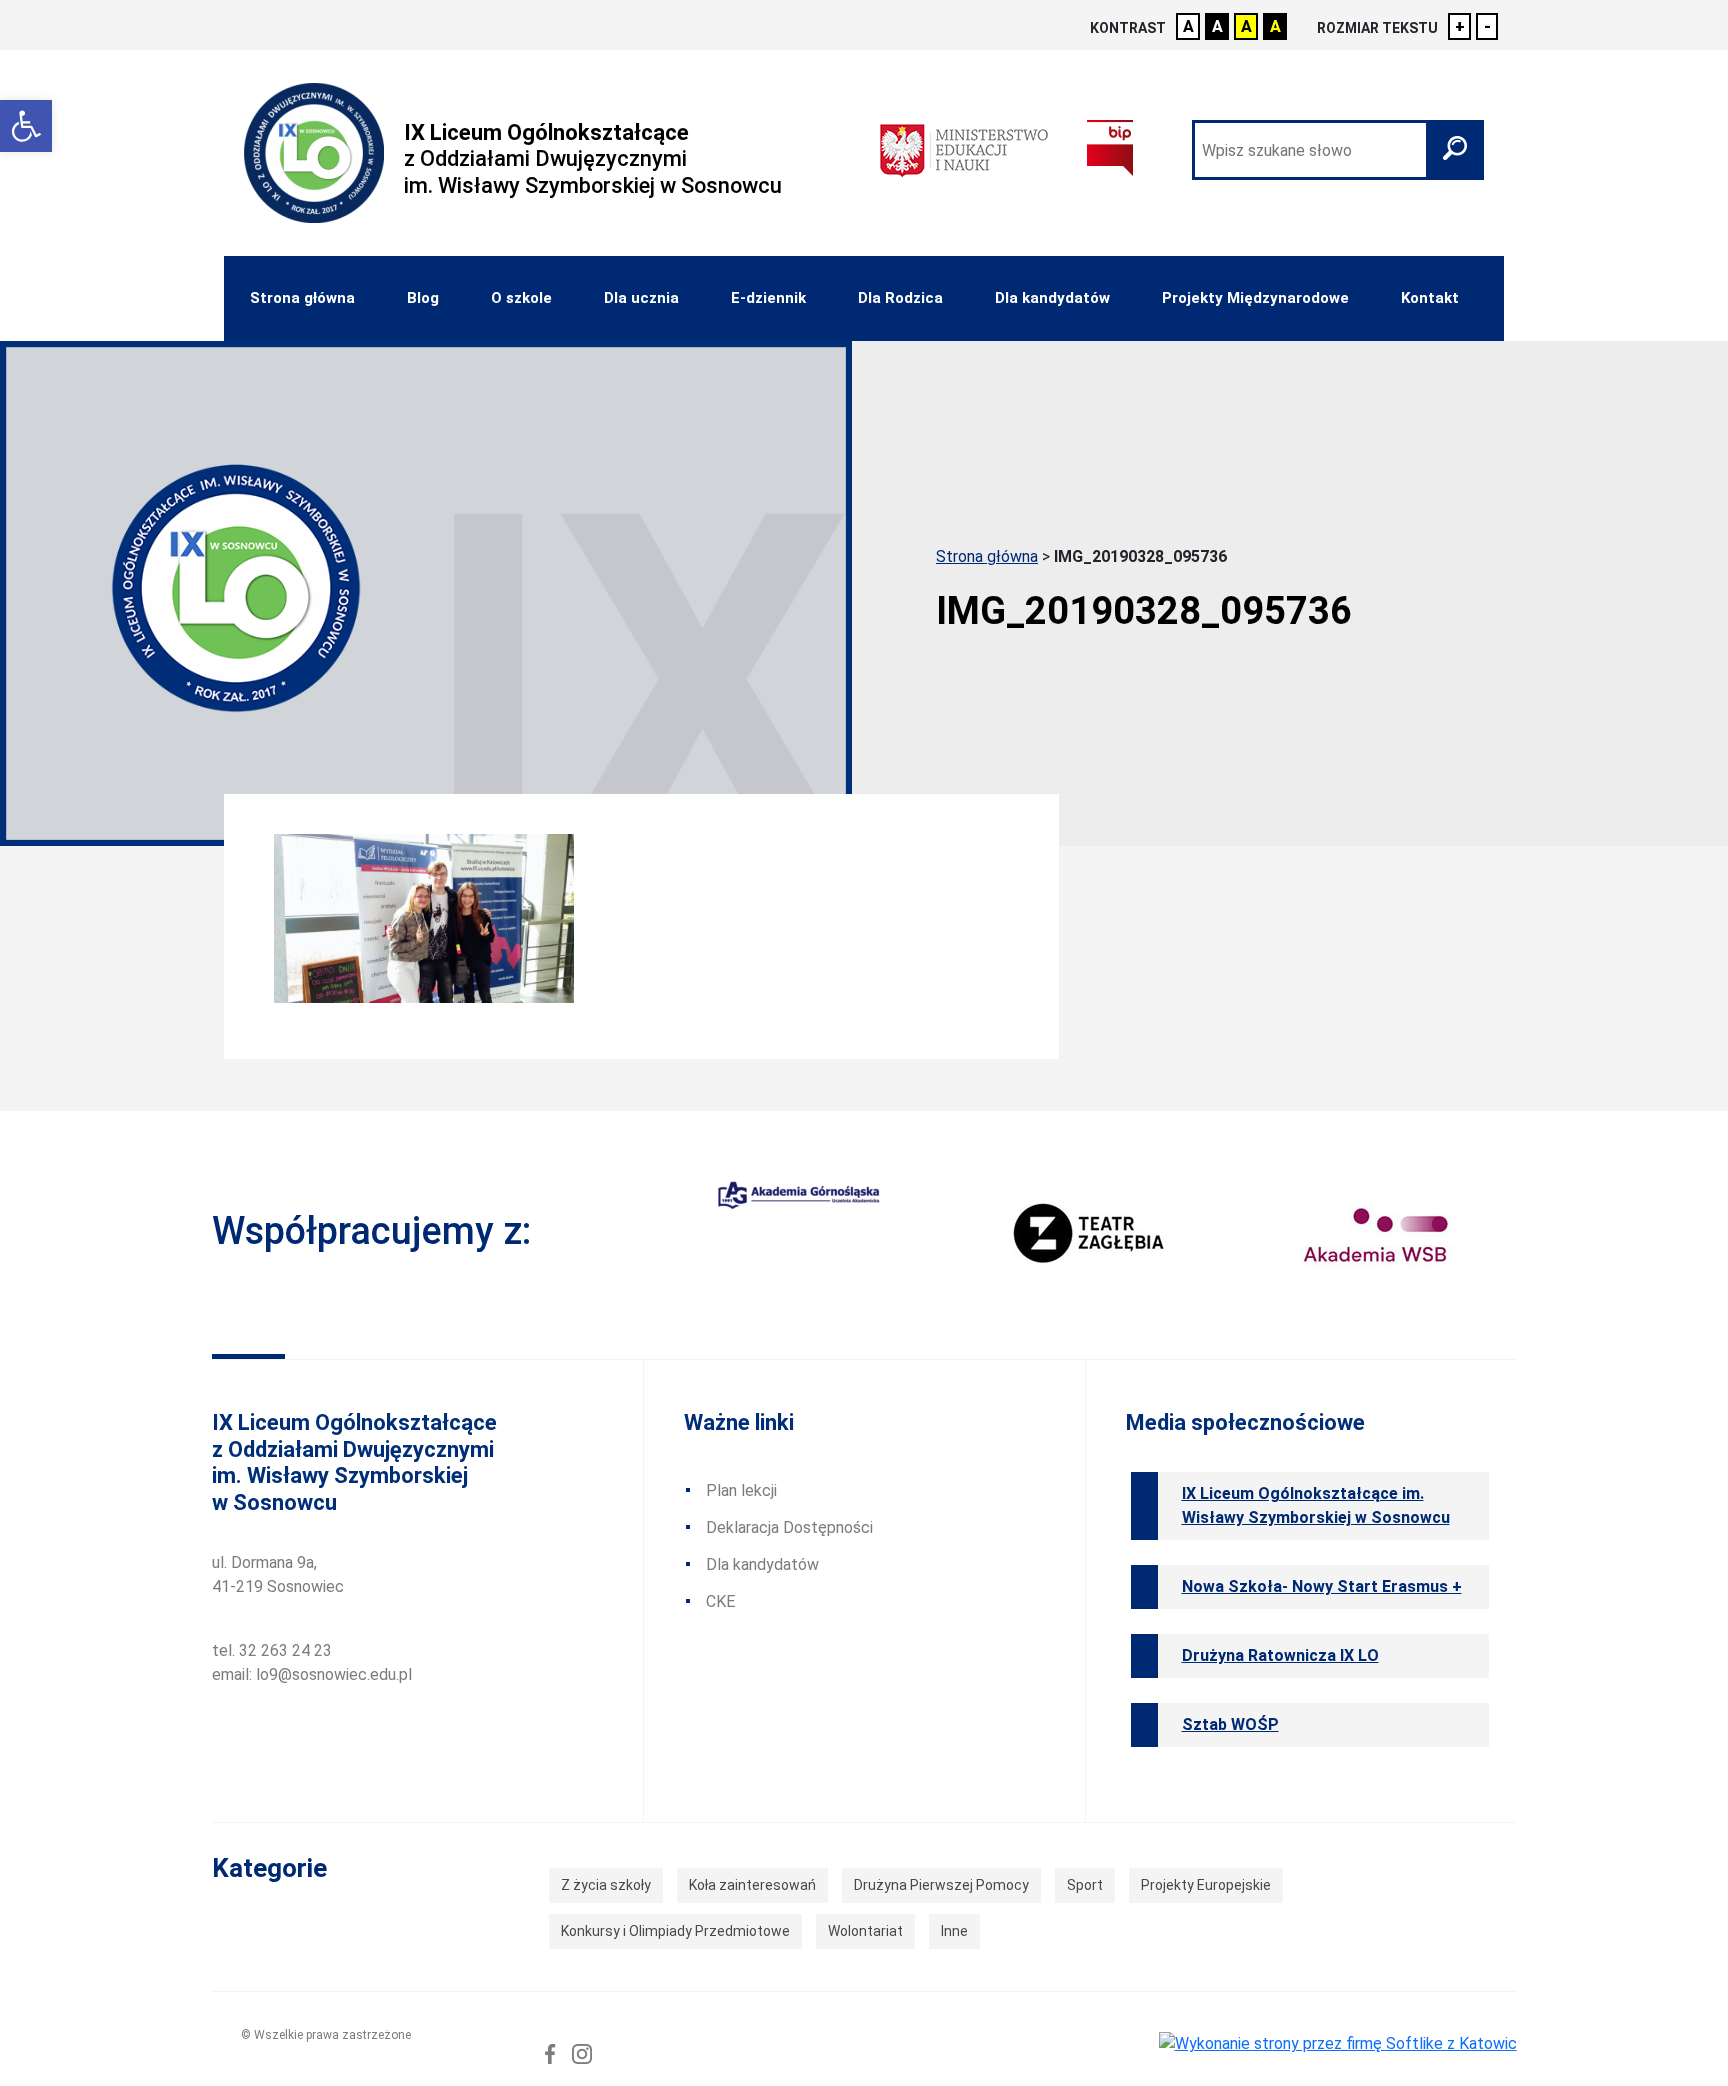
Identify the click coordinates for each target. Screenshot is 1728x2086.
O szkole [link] (521, 298)
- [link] (1487, 26)
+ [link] (1460, 26)
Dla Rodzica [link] (900, 298)
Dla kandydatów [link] (1052, 298)
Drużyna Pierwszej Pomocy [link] (941, 1885)
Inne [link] (954, 1931)
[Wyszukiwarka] (1338, 150)
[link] (26, 126)
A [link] (1188, 26)
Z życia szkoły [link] (606, 1885)
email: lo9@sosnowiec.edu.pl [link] (312, 1674)
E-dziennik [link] (768, 298)
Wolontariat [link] (865, 1931)
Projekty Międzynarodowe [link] (1255, 298)
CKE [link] (720, 1601)
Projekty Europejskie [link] (1206, 1885)
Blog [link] (423, 298)
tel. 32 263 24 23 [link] (272, 1650)
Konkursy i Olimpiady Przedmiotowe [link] (675, 1931)
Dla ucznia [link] (641, 298)
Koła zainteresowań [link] (752, 1885)
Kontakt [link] (1430, 298)
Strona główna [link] (302, 298)
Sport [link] (1085, 1885)
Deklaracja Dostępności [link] (789, 1527)
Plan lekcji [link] (741, 1490)
